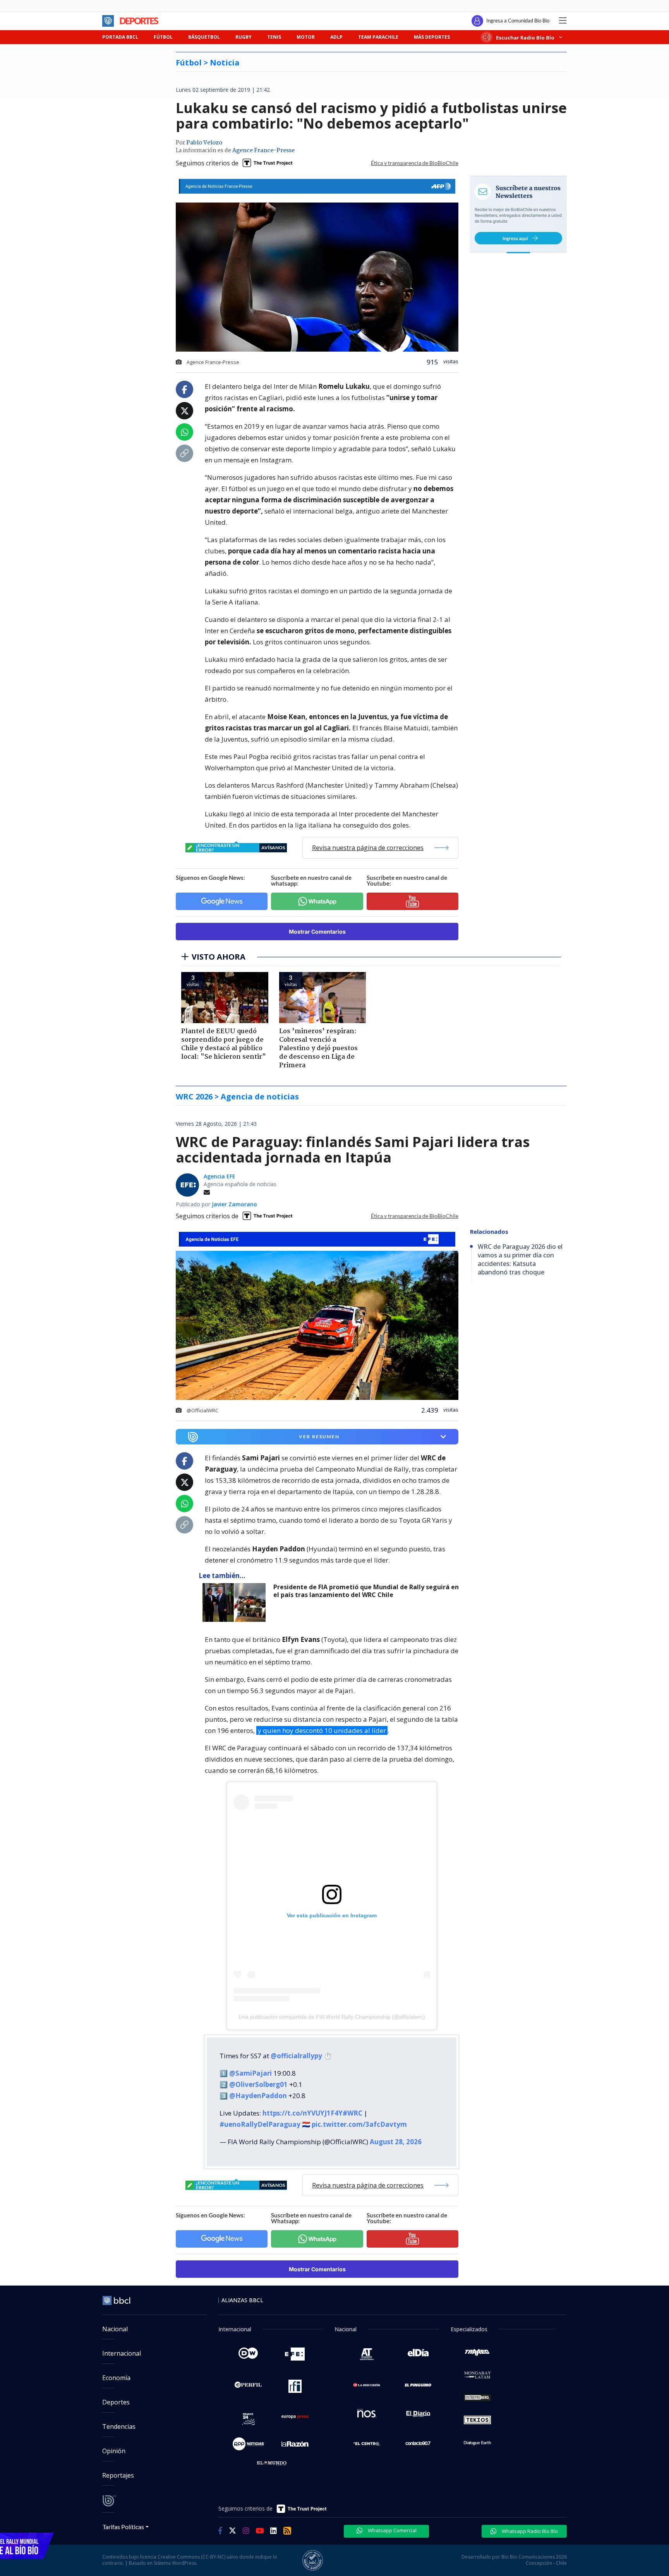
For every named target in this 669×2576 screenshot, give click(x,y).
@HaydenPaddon (258, 2096)
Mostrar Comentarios (317, 932)
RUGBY (244, 37)
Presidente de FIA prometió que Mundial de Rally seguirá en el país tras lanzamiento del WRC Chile (366, 1591)
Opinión (114, 2451)
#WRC (353, 2113)
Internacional (122, 2353)
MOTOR (306, 37)
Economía (116, 2378)
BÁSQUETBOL (204, 37)
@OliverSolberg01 (258, 2084)
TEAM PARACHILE (378, 37)
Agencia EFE (220, 1176)
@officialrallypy (296, 2056)
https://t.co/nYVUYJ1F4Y (303, 2113)
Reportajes (118, 2475)
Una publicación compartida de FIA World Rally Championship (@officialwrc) (332, 2017)
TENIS (274, 37)
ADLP (336, 37)
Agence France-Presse (263, 151)
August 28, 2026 (396, 2142)
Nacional (115, 2329)
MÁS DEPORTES (432, 37)
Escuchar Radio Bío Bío (525, 37)
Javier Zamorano (234, 1204)
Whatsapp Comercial (392, 2530)
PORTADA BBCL (120, 37)
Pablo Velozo (204, 143)
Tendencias (119, 2427)
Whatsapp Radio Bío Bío (529, 2531)
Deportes (116, 2402)
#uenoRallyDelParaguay (260, 2124)
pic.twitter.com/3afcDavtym (359, 2124)
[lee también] (236, 1602)
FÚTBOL (163, 37)
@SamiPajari (250, 2073)
